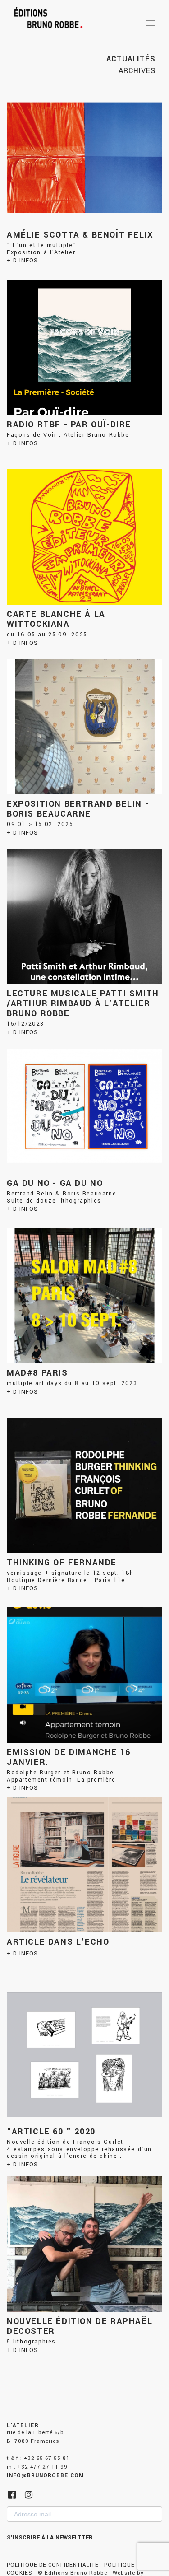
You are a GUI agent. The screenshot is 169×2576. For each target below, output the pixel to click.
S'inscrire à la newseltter (50, 2538)
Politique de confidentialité (53, 2565)
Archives (137, 71)
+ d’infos (22, 261)
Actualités (131, 59)
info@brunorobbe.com (45, 2476)
